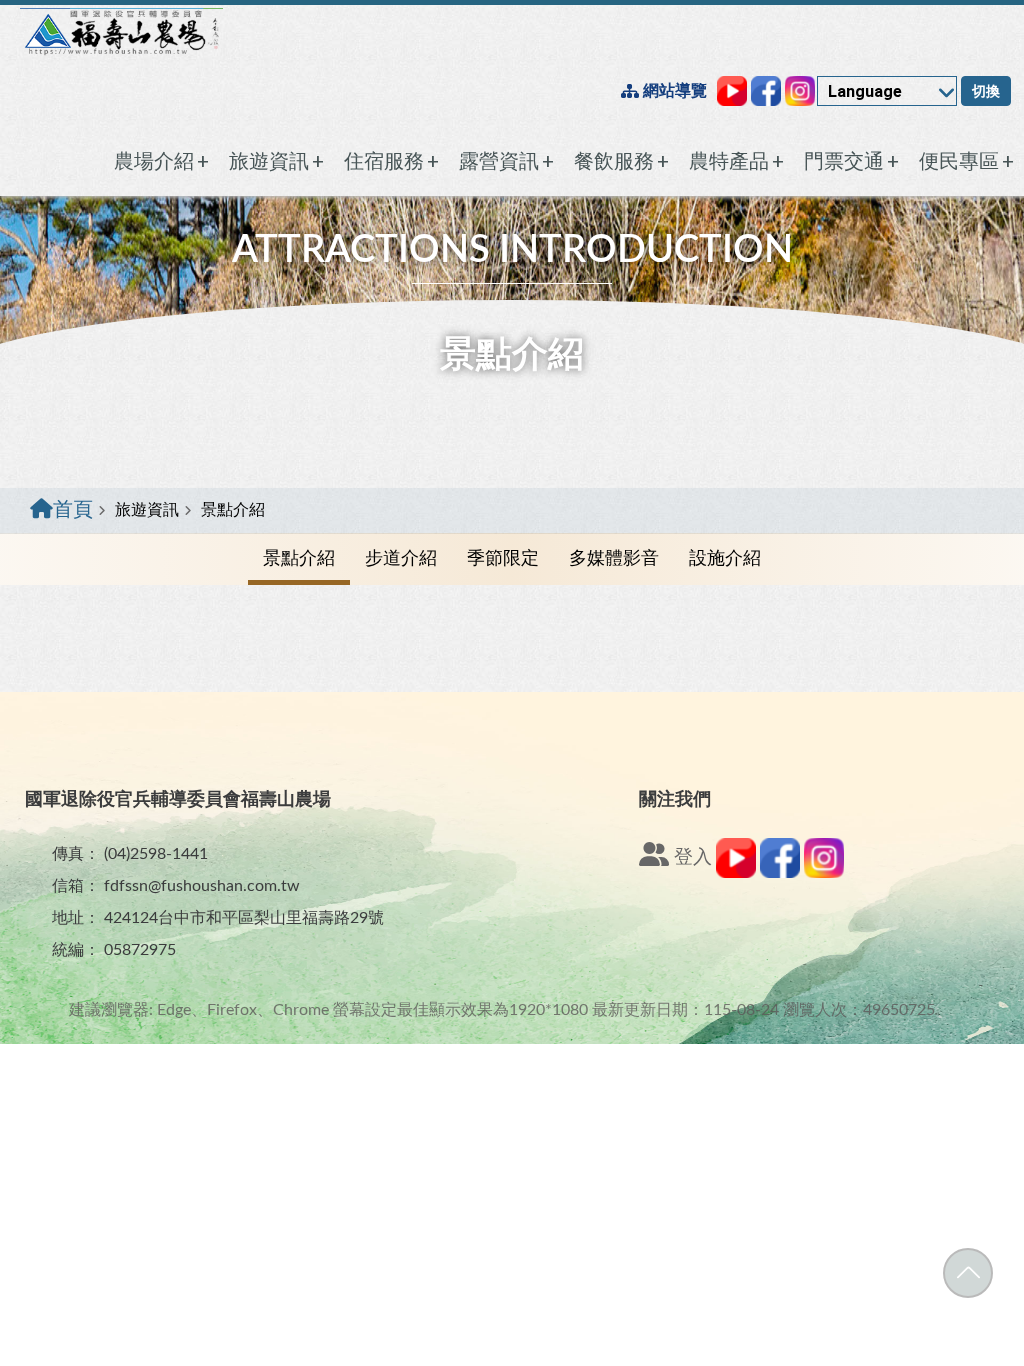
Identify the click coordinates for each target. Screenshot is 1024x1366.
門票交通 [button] (851, 161)
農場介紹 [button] (161, 161)
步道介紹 (401, 559)
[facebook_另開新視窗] (766, 91)
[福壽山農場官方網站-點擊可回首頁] (121, 32)
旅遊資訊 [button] (276, 161)
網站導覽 (673, 90)
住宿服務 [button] (391, 161)
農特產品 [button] (736, 161)
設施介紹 (725, 559)
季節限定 (503, 559)
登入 (690, 857)
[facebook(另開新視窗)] (780, 873)
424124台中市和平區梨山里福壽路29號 (244, 918)
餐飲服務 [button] (621, 161)
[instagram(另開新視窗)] (824, 873)
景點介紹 (299, 559)
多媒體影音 (614, 559)
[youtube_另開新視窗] (732, 91)
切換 (986, 91)
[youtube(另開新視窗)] (736, 873)
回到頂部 (968, 1273)
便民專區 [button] (966, 161)
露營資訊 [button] (506, 161)
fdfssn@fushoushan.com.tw (202, 886)
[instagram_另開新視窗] (800, 91)
